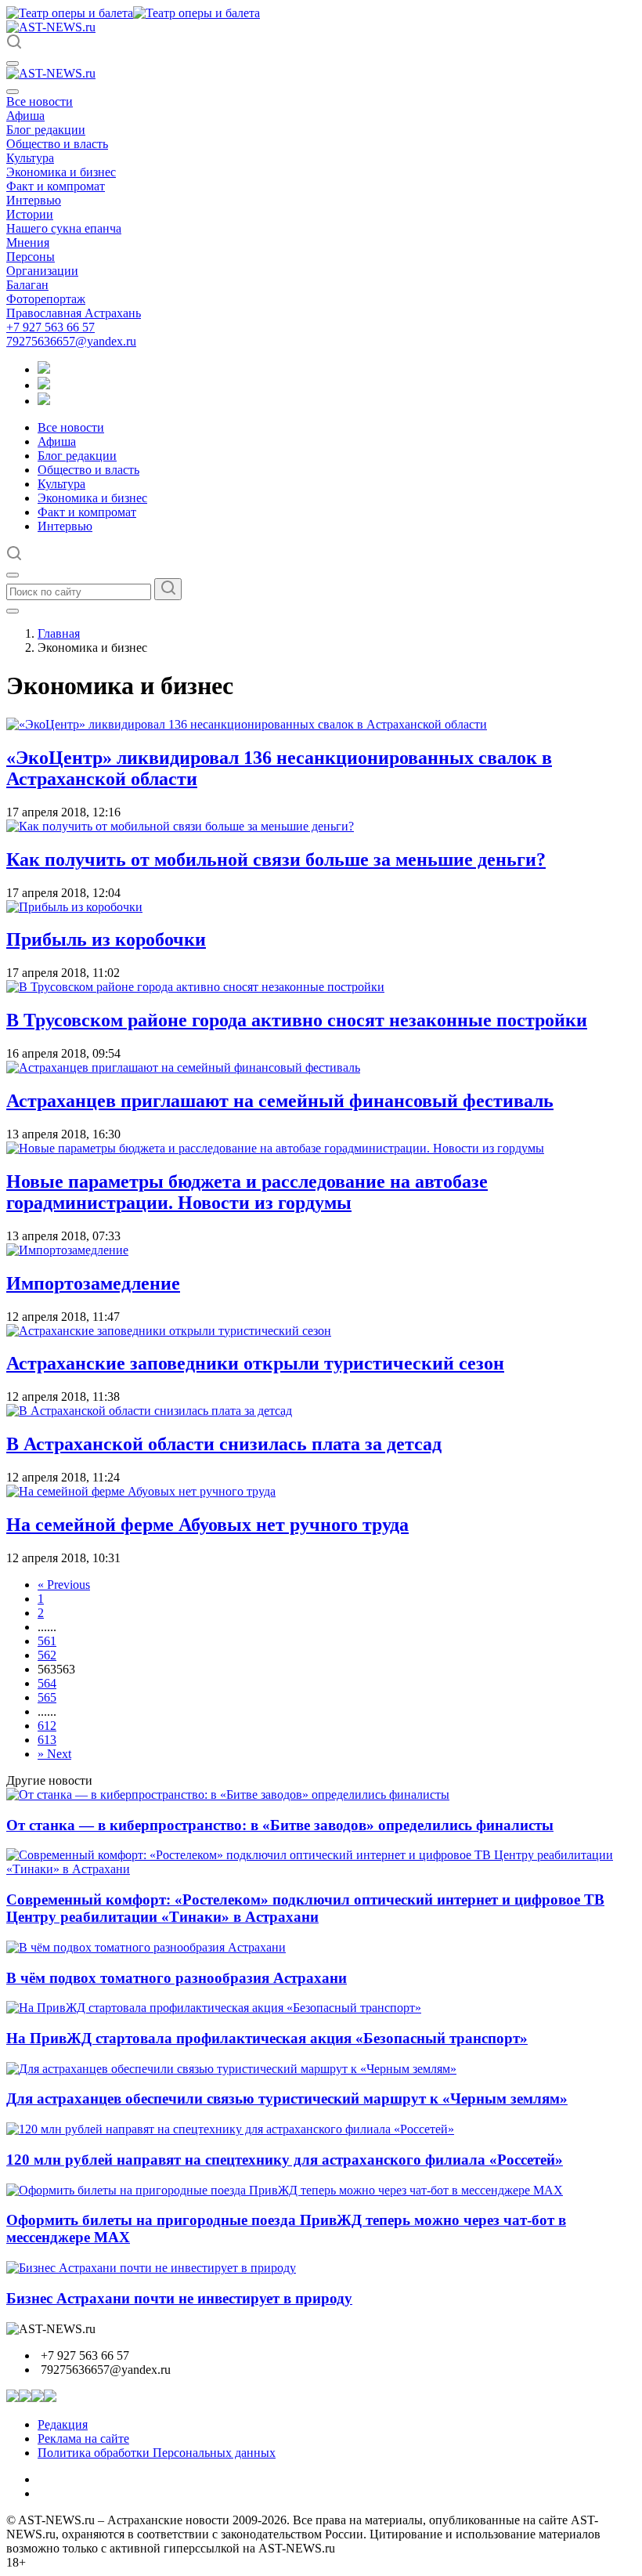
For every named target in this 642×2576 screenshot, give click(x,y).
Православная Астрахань (74, 313)
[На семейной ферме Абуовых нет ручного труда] (141, 1491)
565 (47, 1697)
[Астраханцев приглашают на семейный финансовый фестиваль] (183, 1067)
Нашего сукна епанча (64, 228)
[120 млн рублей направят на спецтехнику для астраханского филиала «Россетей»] (230, 2129)
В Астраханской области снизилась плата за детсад (224, 1444)
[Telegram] (44, 369)
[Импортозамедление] (67, 1250)
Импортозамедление (93, 1283)
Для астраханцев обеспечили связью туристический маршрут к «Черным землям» (287, 2098)
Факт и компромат (56, 186)
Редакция (63, 2424)
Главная (59, 633)
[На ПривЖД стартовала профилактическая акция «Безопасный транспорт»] (214, 2008)
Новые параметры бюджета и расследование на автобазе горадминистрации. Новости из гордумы (247, 1192)
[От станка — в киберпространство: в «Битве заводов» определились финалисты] (228, 1795)
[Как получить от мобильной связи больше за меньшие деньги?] (180, 826)
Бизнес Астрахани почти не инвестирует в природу (179, 2298)
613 (47, 1740)
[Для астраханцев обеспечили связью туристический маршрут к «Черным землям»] (231, 2069)
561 (47, 1641)
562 (47, 1655)
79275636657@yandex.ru (71, 341)
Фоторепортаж (46, 299)
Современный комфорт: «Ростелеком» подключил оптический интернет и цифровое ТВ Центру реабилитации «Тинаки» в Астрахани (305, 1908)
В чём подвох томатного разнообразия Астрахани (177, 1978)
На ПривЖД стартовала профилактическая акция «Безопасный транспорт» (267, 2038)
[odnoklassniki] (44, 385)
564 (47, 1683)
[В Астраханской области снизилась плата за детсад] (149, 1411)
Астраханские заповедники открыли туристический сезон (255, 1363)
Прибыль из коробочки (106, 939)
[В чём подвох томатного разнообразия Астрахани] (146, 1947)
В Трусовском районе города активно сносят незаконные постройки (297, 1020)
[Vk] (44, 401)
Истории (30, 214)
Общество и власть (57, 144)
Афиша (25, 116)
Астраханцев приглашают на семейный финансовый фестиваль (280, 1101)
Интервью (34, 200)
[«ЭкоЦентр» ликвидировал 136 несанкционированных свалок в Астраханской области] (247, 724)
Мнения (28, 242)
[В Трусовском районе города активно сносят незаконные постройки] (195, 987)
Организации (42, 271)
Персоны (31, 257)
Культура (30, 158)
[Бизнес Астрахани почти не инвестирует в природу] (151, 2268)
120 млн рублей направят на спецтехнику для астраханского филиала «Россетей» (285, 2160)
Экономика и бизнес (61, 172)
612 (47, 1726)
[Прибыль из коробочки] (74, 907)
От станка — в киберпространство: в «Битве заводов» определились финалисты (280, 1825)
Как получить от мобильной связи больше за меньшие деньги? (276, 859)
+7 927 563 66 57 (50, 327)
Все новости (40, 101)
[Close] (13, 92)
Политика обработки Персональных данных (157, 2453)
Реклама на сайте (83, 2439)
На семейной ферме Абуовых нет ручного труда (207, 1525)
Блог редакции (46, 130)
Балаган (27, 285)
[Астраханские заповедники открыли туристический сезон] (169, 1331)
